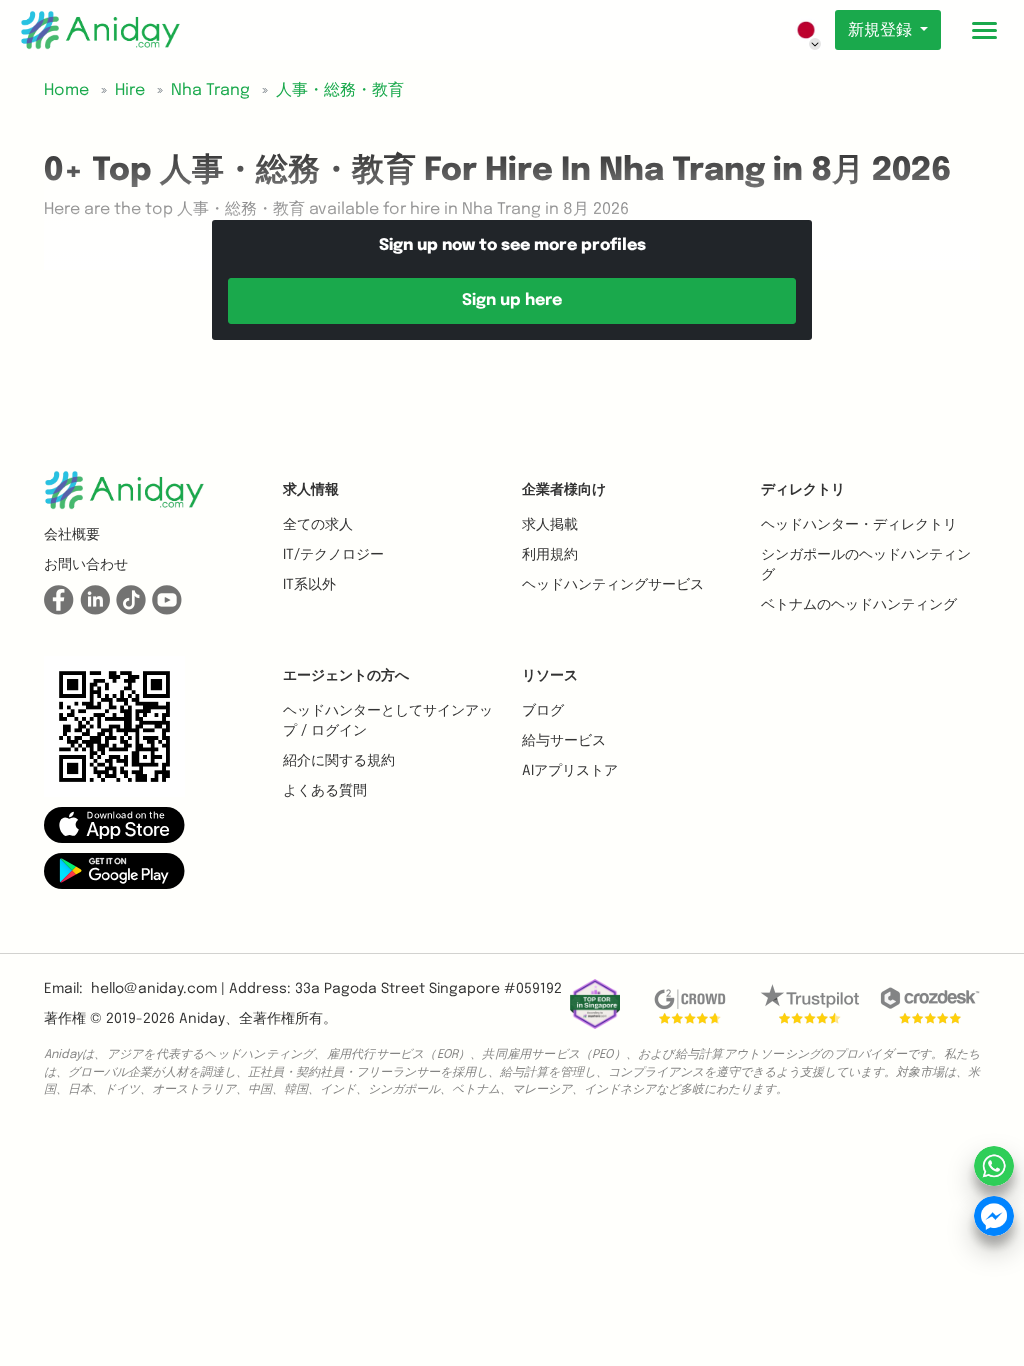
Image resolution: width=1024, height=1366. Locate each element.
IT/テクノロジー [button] (333, 555)
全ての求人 (318, 525)
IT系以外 (309, 585)
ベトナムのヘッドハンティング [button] (859, 605)
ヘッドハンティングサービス (613, 585)
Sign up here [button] (512, 300)
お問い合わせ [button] (86, 565)
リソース (550, 676)
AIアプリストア (570, 771)
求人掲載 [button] (550, 525)
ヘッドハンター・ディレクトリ (859, 525)
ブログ (543, 711)
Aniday (202, 1019)
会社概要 (72, 535)
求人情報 (311, 490)
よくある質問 (325, 791)
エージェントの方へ (346, 676)
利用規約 (550, 555)
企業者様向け (564, 490)
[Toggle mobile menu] (984, 30)
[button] (114, 825)
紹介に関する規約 (339, 761)
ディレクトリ (803, 490)
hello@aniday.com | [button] (158, 989)
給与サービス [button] (564, 741)
